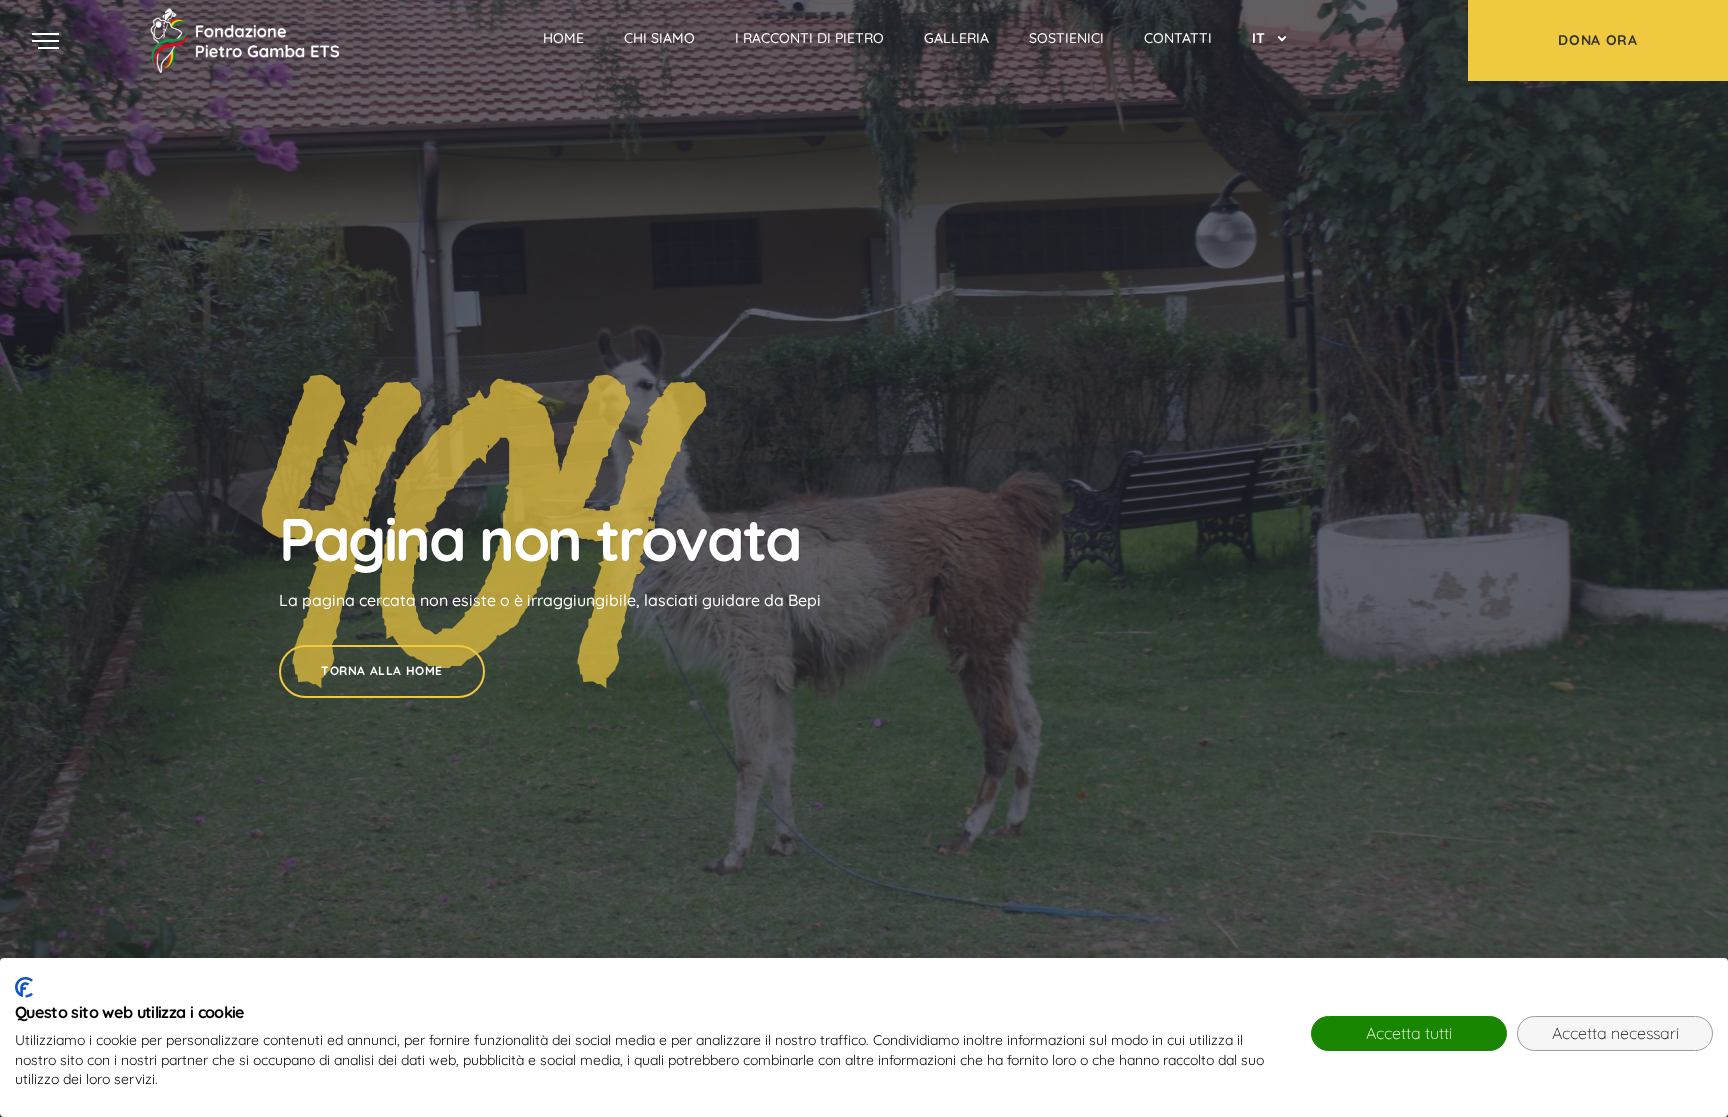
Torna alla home (382, 670)
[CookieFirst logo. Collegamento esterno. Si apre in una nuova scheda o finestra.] (24, 987)
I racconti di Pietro (809, 38)
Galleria (956, 38)
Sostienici (1066, 38)
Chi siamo (659, 38)
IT (1258, 38)
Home (563, 38)
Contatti (1178, 38)
